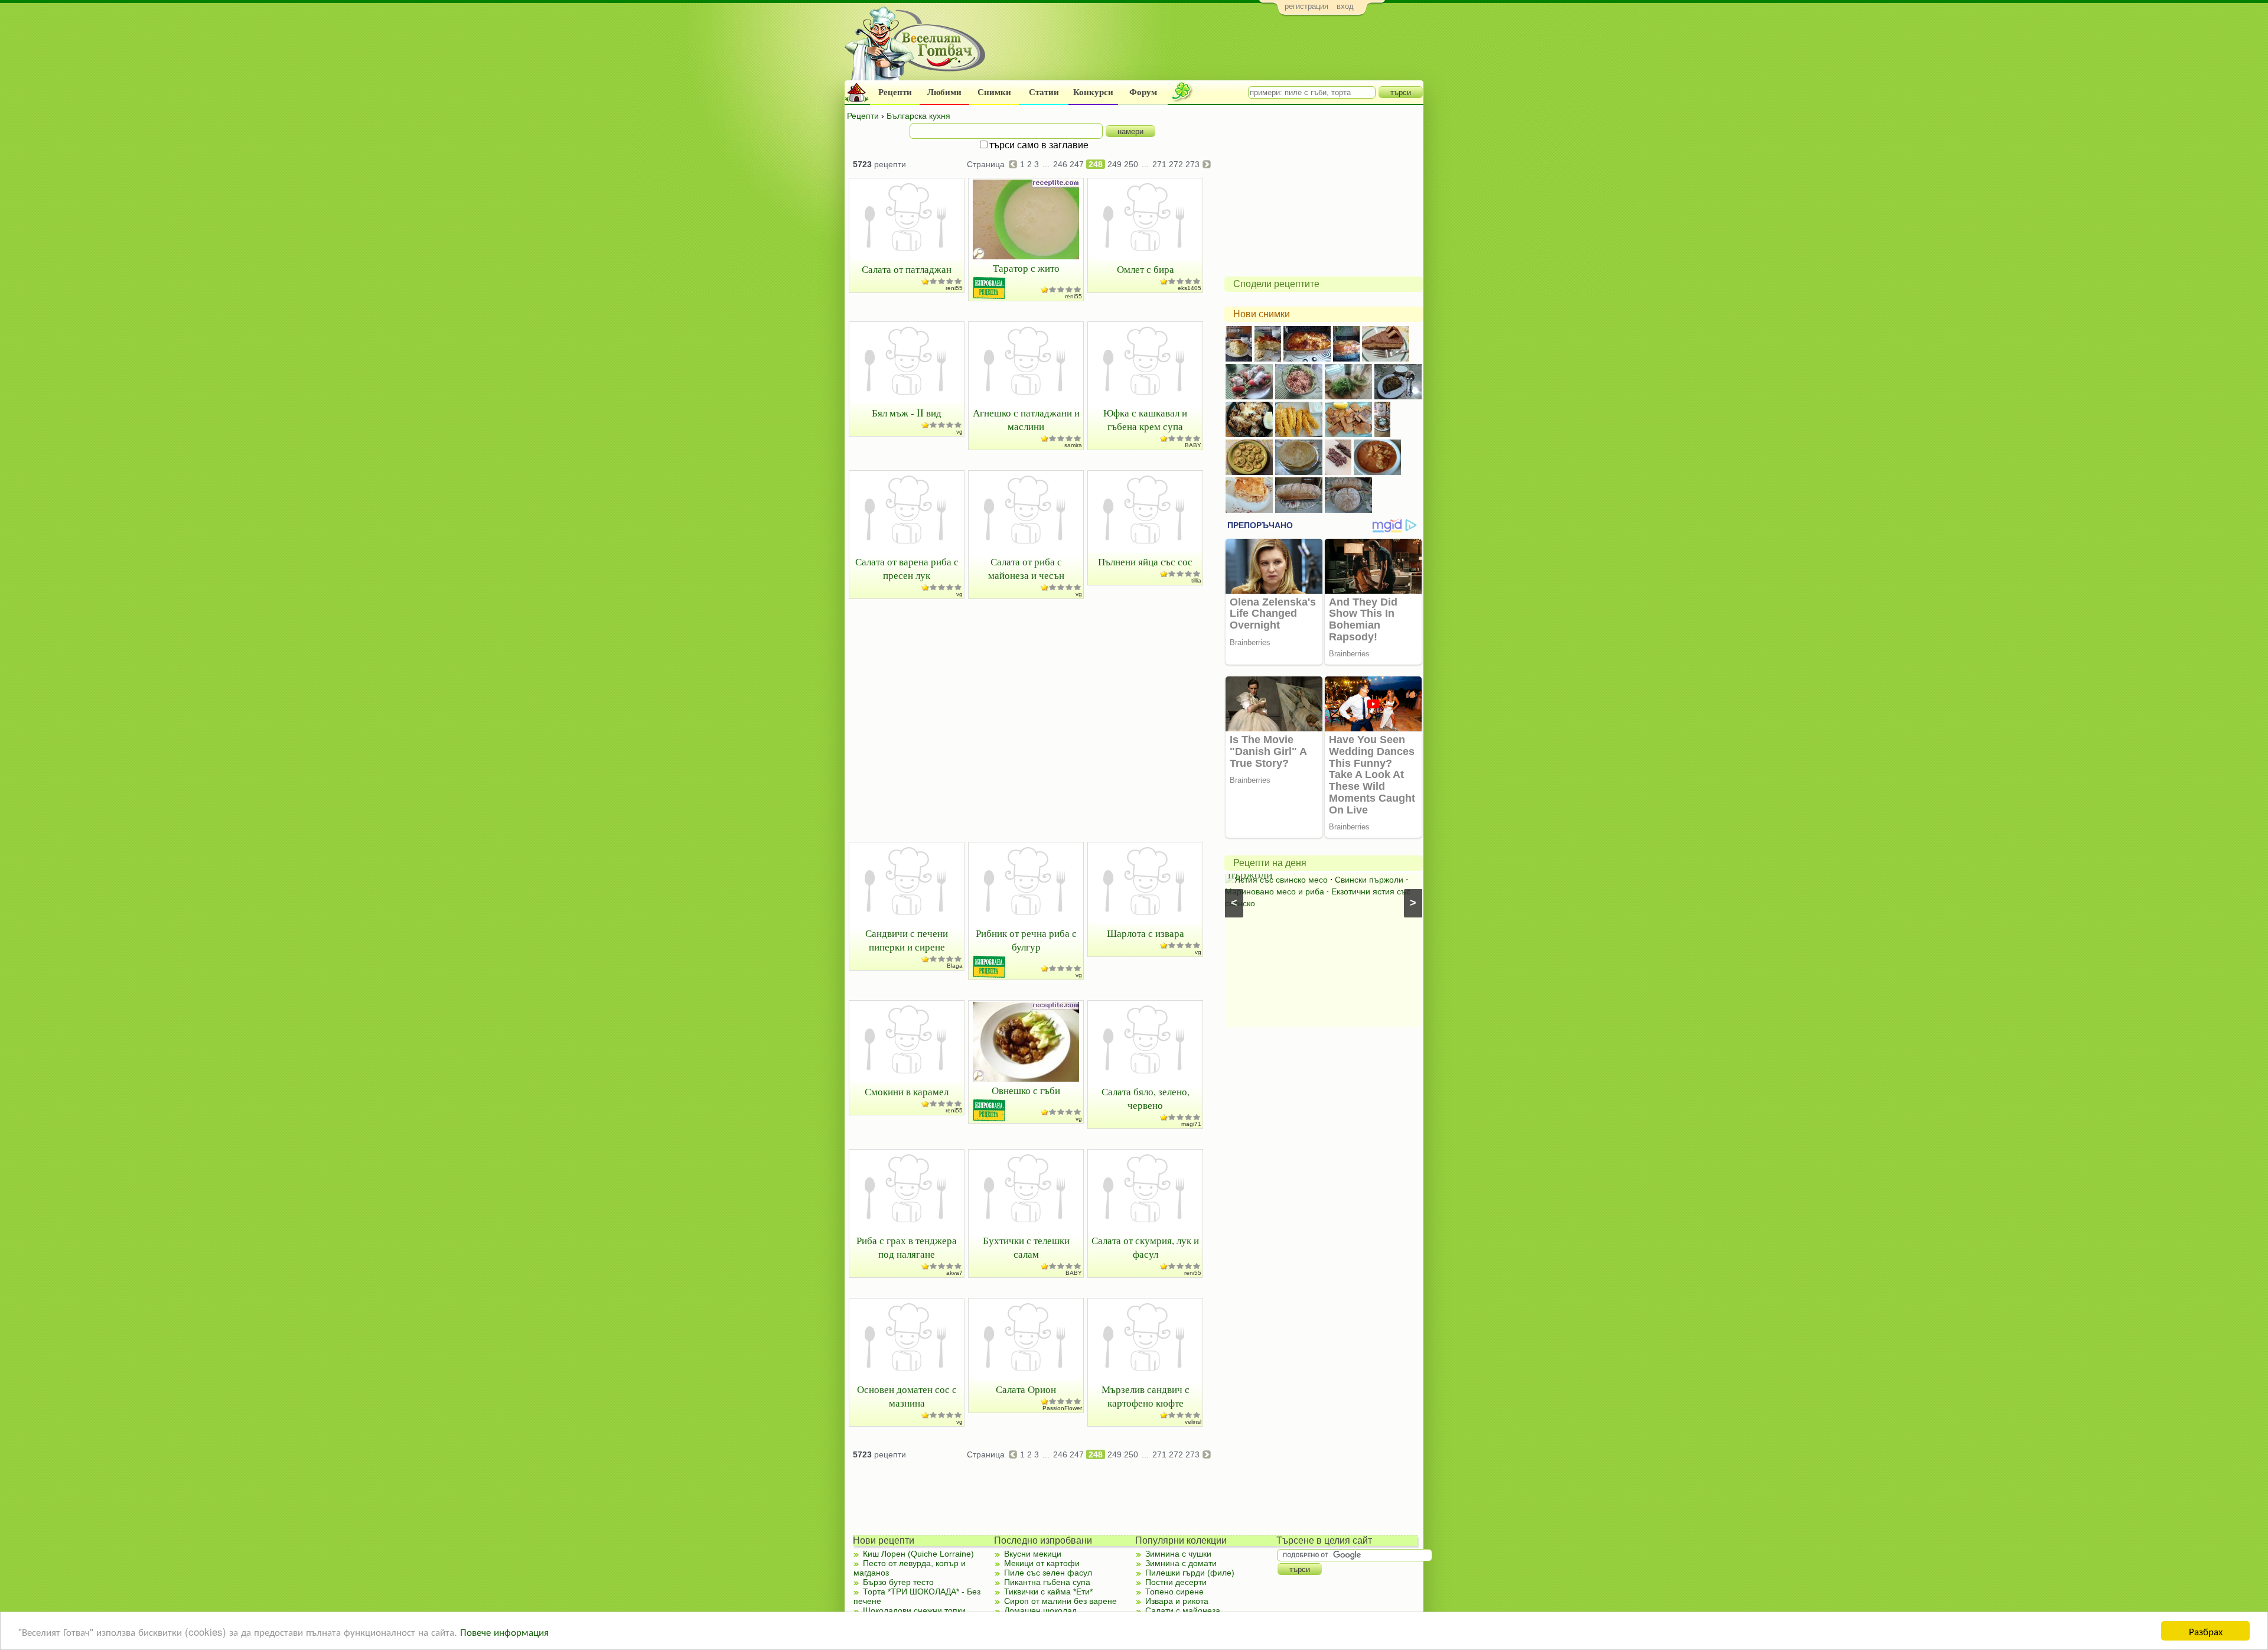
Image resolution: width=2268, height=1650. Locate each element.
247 (1077, 164)
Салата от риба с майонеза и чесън (1026, 568)
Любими (944, 92)
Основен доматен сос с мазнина (907, 1396)
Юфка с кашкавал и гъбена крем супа (1145, 419)
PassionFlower (1062, 1408)
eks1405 (1190, 288)
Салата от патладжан (907, 269)
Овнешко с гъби (1026, 1090)
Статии (1044, 92)
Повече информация (504, 1631)
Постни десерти (1176, 1582)
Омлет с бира (1146, 269)
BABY (1193, 445)
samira (1073, 445)
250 (1131, 164)
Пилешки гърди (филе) (1190, 1573)
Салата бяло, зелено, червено (1146, 1098)
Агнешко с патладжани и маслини (1026, 419)
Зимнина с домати (1181, 1563)
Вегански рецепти (1299, 880)
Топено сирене (1174, 1592)
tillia (1196, 580)
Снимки (994, 92)
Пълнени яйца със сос (1145, 562)
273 (1192, 164)
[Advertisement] (1208, 51)
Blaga (955, 966)
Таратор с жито (1026, 268)
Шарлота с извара (1146, 933)
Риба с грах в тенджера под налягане (907, 1247)
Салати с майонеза (1183, 1610)
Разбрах (2206, 1631)
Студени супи (1348, 891)
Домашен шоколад (1040, 1610)
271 (1159, 164)
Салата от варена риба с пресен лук (907, 568)
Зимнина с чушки (1178, 1554)
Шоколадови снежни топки (914, 1610)
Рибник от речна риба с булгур (1026, 940)
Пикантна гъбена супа (1047, 1582)
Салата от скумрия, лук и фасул (1145, 1247)
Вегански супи (1287, 891)
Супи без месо (1369, 880)
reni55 (954, 288)
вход (1345, 6)
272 (1176, 164)
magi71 (1191, 1124)
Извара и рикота (1177, 1601)
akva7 (954, 1273)
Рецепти (895, 92)
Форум (1143, 92)
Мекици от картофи (1042, 1563)
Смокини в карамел (907, 1091)
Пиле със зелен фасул (1048, 1573)
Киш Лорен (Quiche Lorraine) (918, 1554)
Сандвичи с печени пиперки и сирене (907, 940)
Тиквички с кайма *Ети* (1048, 1592)
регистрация (1306, 6)
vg (959, 432)
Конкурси (1093, 92)
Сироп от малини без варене (1060, 1601)
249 (1115, 164)
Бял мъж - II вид (907, 413)
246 (1060, 164)
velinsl (1193, 1422)
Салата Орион (1026, 1389)
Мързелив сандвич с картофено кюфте (1146, 1396)
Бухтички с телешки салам (1026, 1247)
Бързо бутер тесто (898, 1582)
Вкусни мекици (1033, 1554)
